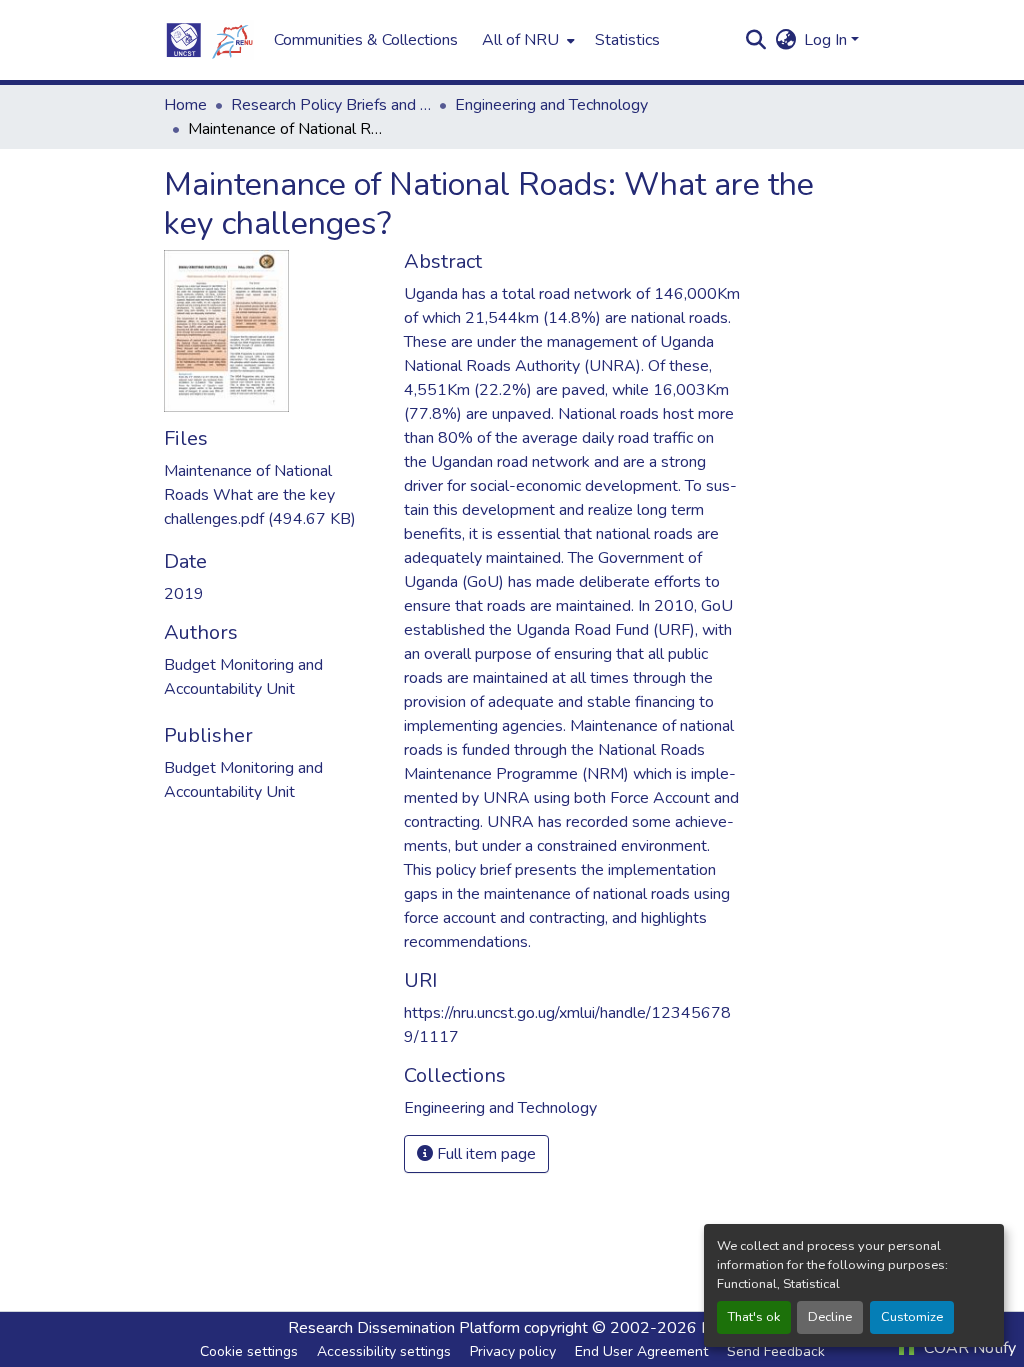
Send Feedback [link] (776, 1351)
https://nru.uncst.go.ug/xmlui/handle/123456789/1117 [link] (567, 1025)
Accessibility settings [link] (384, 1351)
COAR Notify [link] (968, 1348)
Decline (830, 1317)
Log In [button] (827, 40)
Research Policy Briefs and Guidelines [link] (331, 105)
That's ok (754, 1317)
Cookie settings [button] (249, 1351)
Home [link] (185, 105)
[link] (272, 495)
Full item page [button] (484, 1154)
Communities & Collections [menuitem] (366, 40)
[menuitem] (526, 40)
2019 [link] (184, 594)
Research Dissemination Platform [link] (404, 1328)
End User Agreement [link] (641, 1351)
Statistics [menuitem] (627, 40)
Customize (912, 1317)
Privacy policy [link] (513, 1351)
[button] (209, 40)
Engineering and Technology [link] (551, 105)
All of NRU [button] (520, 40)
